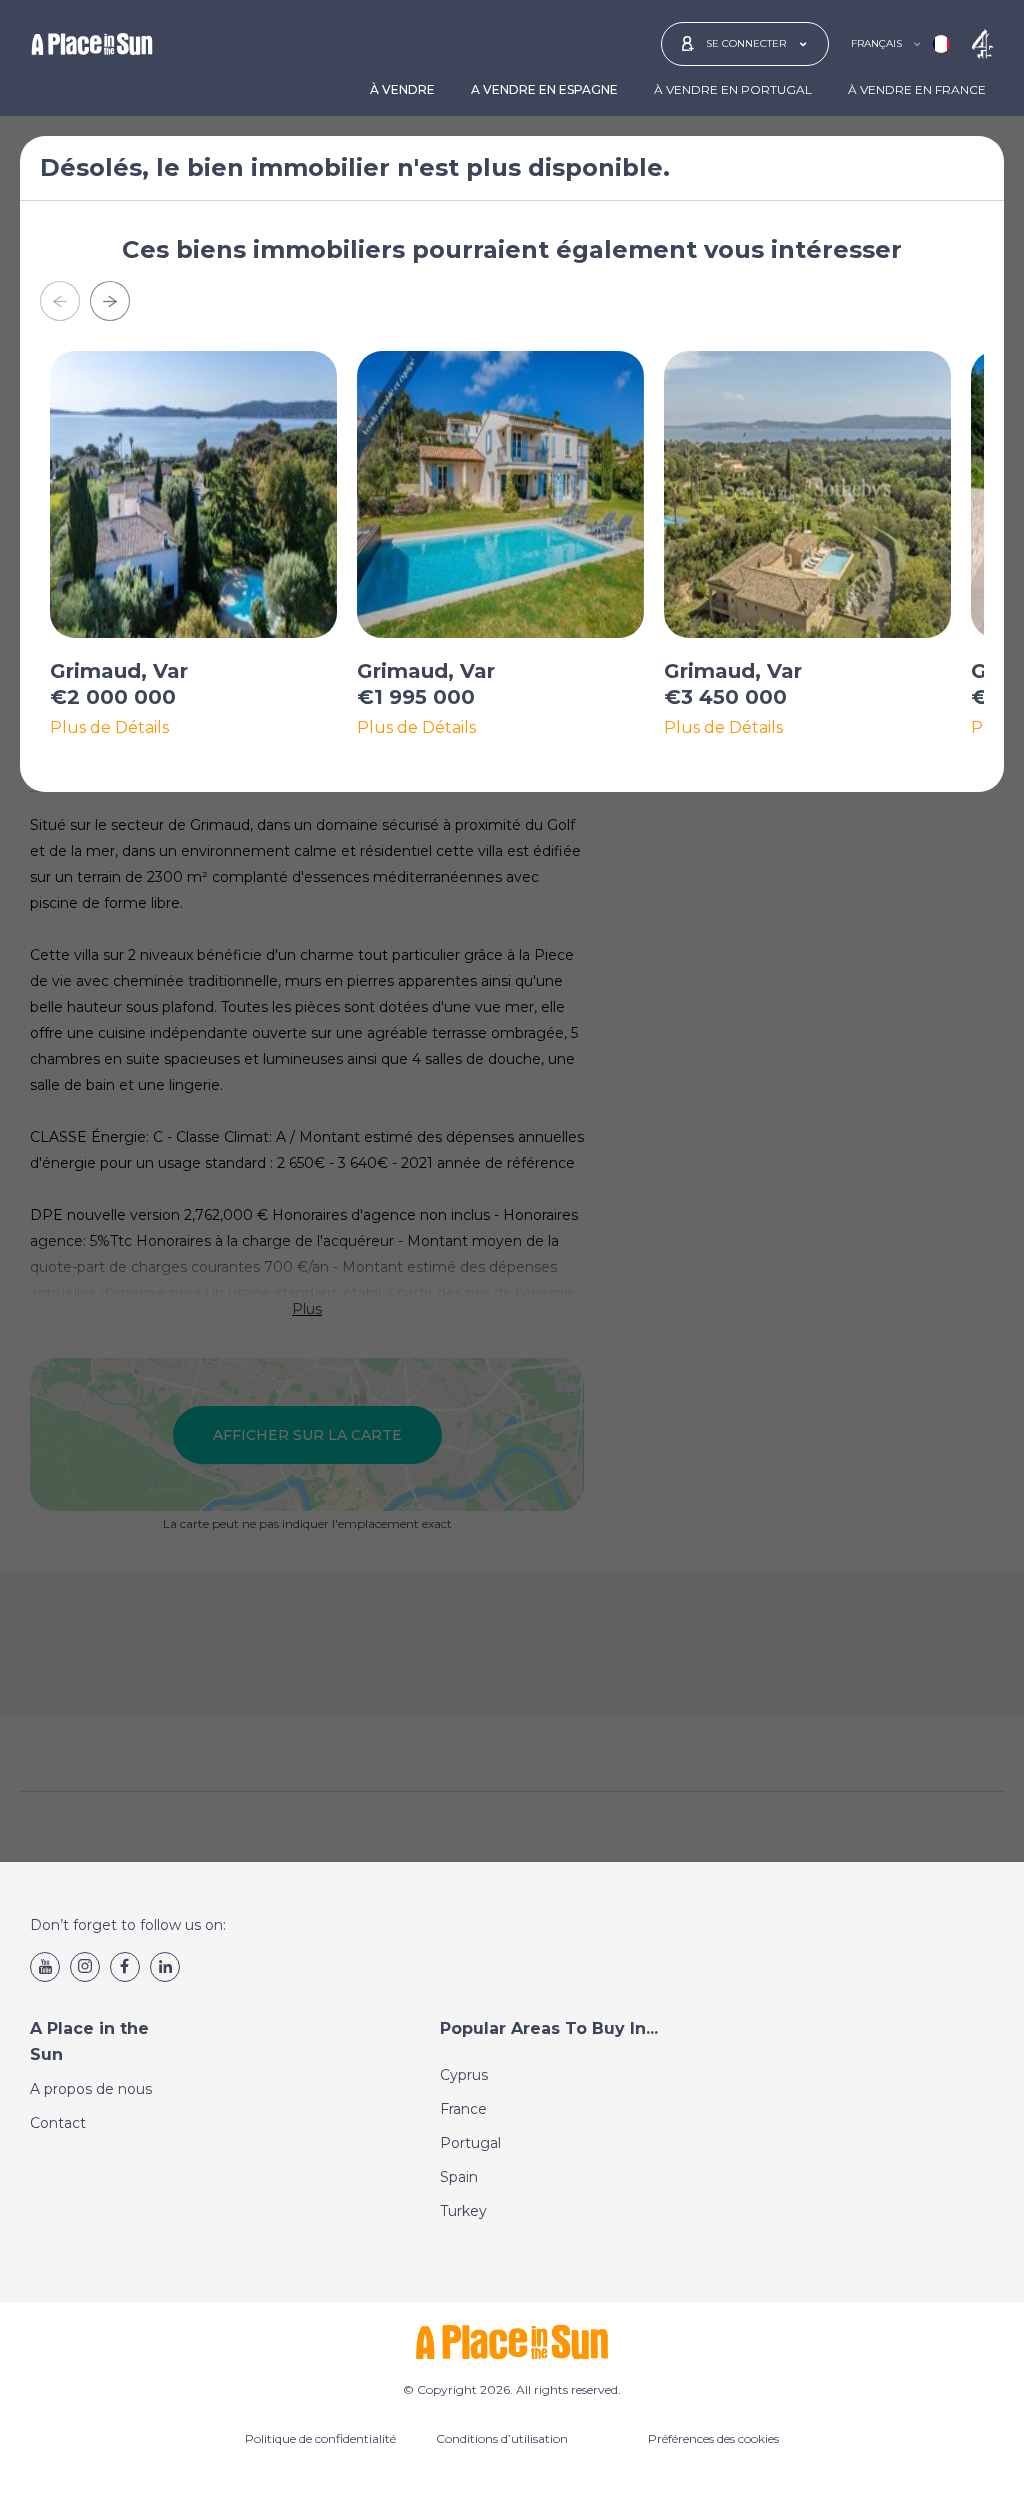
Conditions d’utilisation (502, 2438)
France (463, 2109)
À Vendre (402, 89)
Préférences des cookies (713, 2438)
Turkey (463, 2211)
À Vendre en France (917, 89)
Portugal (470, 2143)
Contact (58, 2123)
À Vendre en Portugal (733, 89)
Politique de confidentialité (320, 2438)
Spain (459, 2177)
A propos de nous (91, 2089)
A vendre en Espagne (544, 89)
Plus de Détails (109, 728)
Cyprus (464, 2075)
